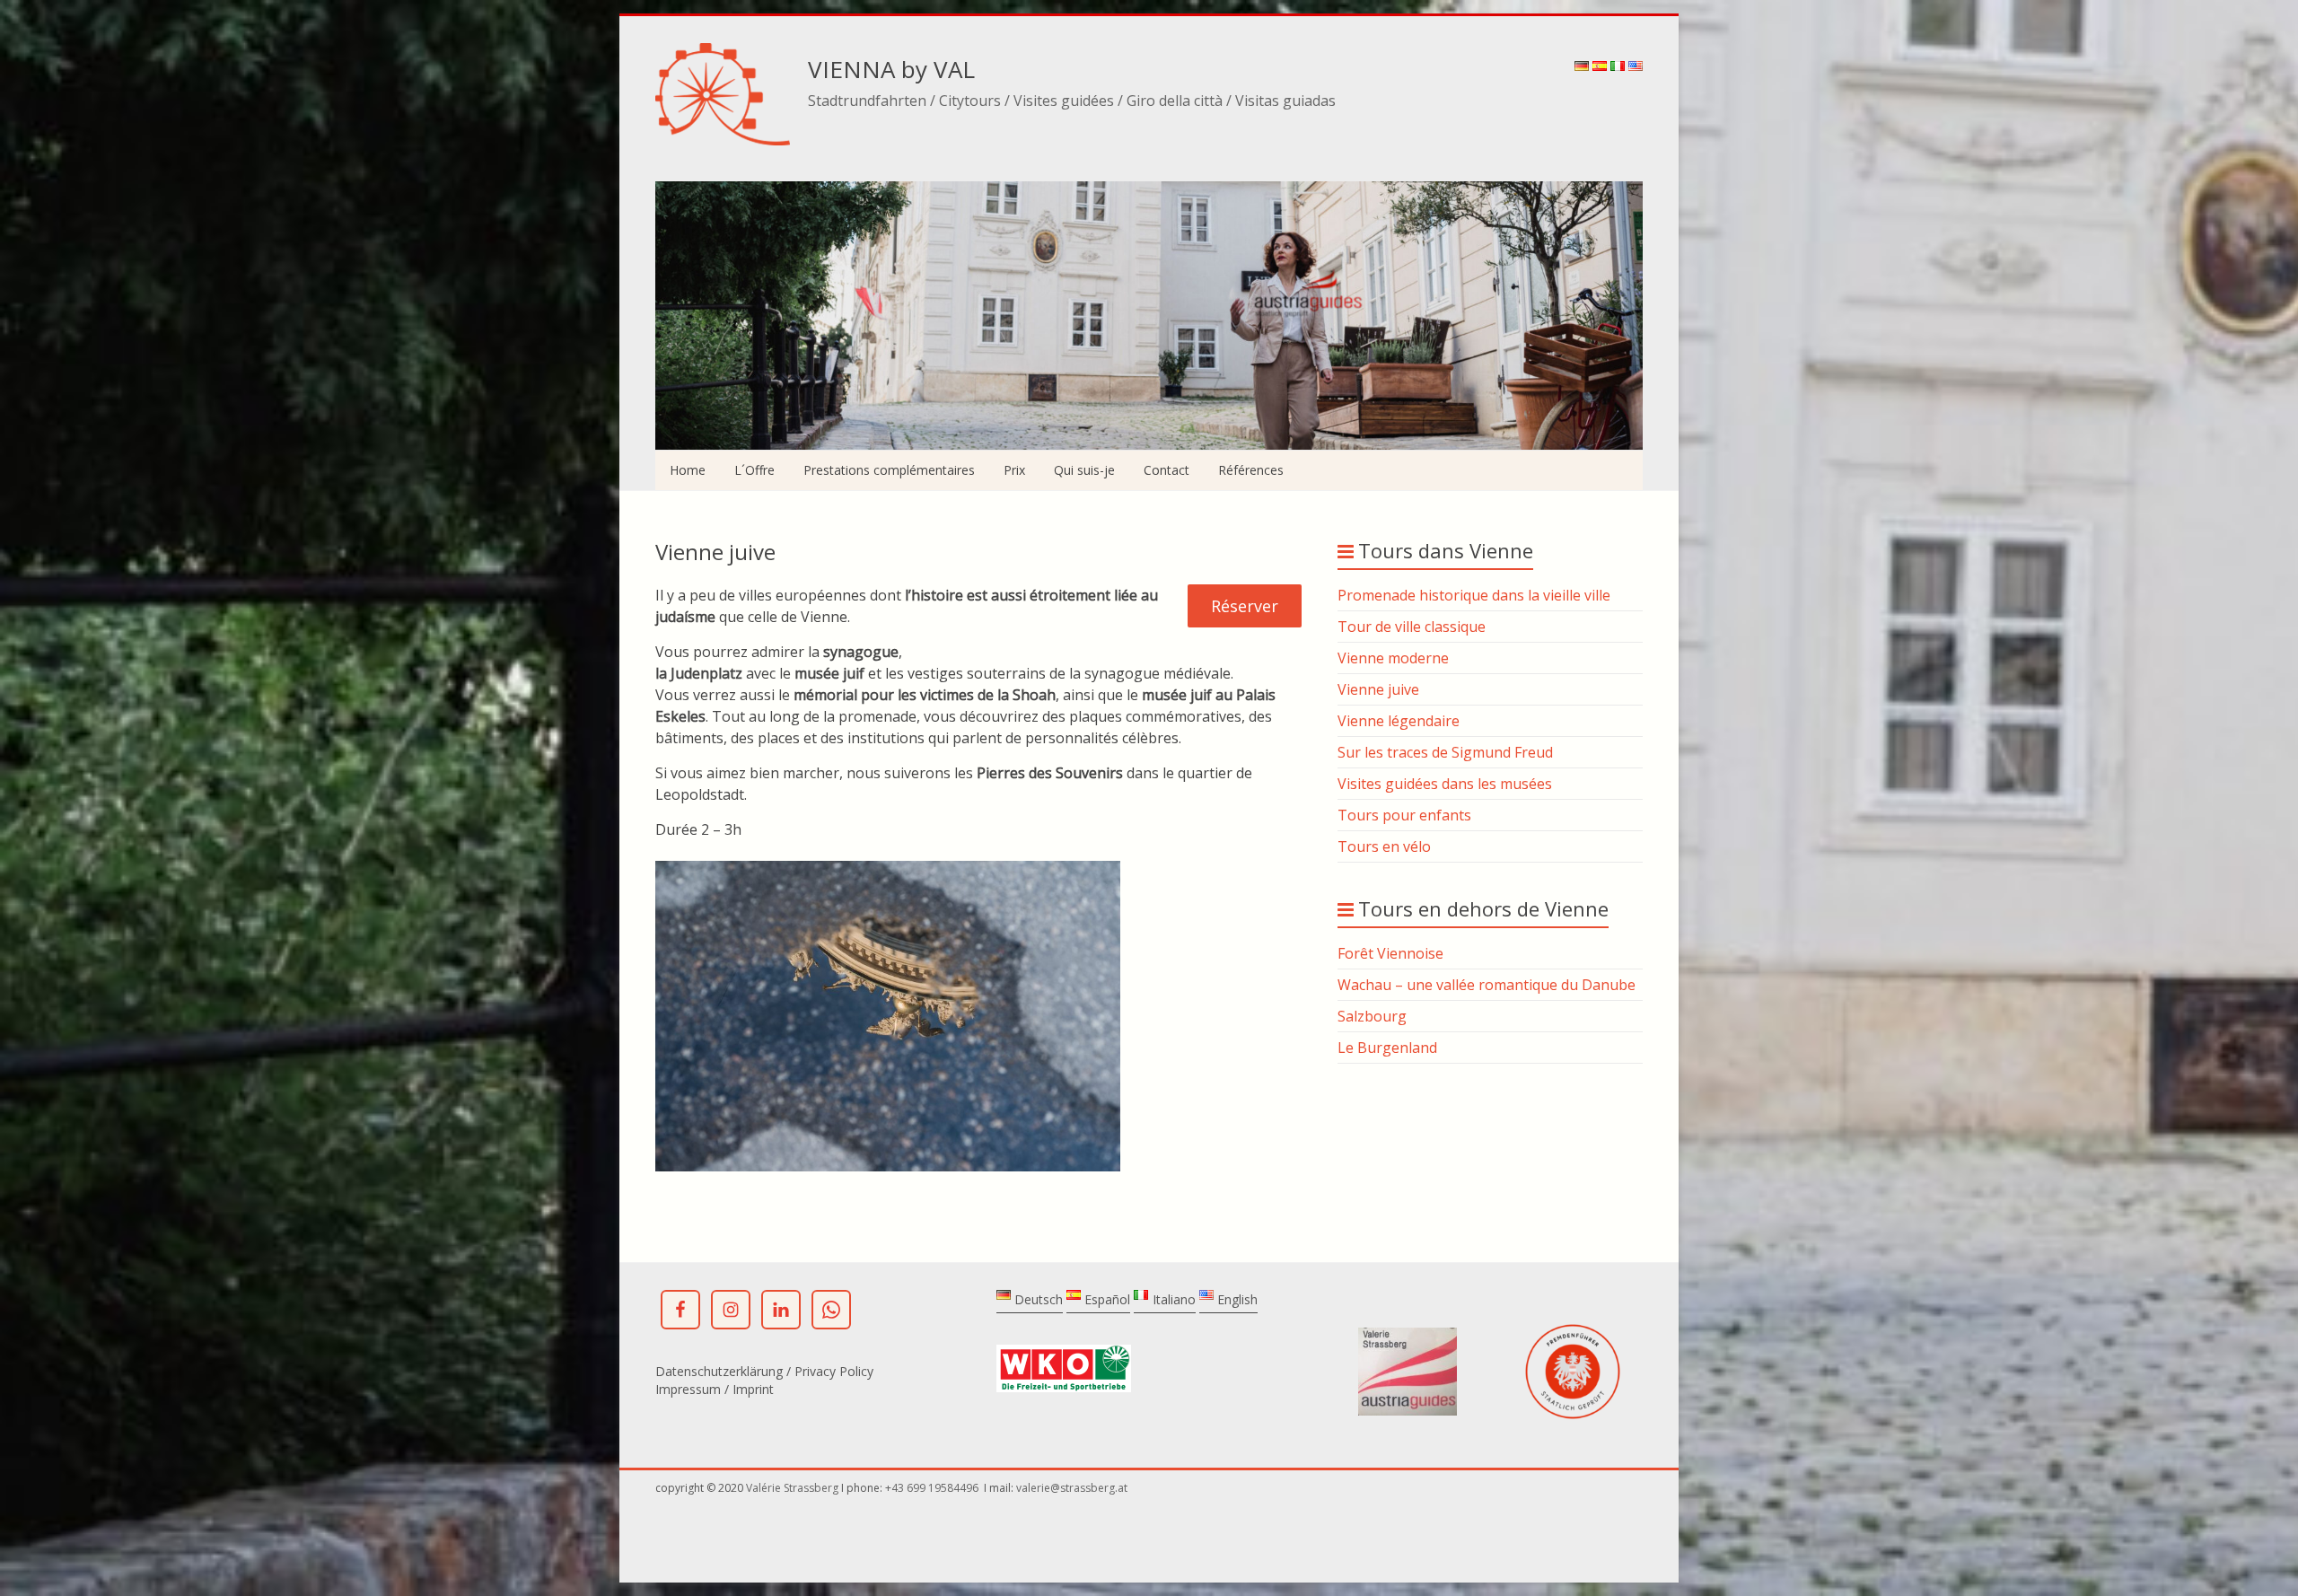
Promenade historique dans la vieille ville (1474, 595)
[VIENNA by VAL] (723, 52)
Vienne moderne (1393, 658)
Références (1251, 470)
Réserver (1245, 606)
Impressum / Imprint (715, 1389)
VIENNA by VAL (891, 69)
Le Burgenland (1387, 1048)
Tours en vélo (1384, 846)
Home (688, 470)
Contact (1167, 470)
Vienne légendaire (1399, 721)
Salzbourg (1372, 1016)
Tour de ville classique (1412, 627)
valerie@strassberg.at (1072, 1488)
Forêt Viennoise (1390, 953)
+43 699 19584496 (933, 1488)
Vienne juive (1378, 689)
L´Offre (754, 470)
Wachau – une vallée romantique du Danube (1487, 985)
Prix (1014, 470)
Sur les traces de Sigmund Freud (1445, 752)
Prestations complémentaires (889, 470)
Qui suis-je (1084, 470)
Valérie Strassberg (794, 1488)
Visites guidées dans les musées (1445, 784)
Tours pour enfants (1404, 815)
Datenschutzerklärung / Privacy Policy (764, 1371)
